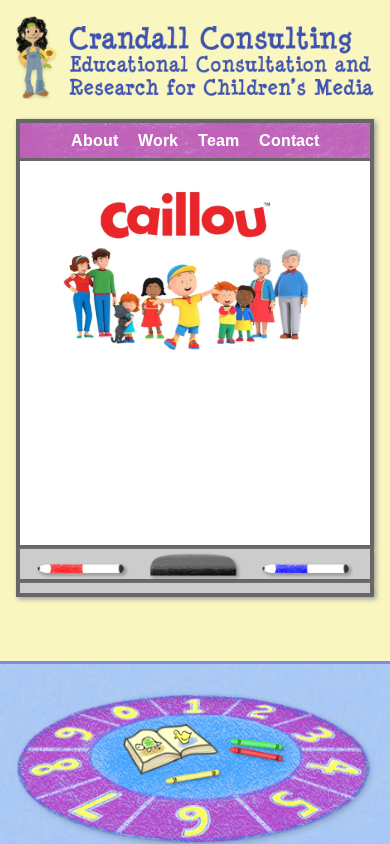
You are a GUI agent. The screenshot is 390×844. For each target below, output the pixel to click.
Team (218, 140)
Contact (289, 140)
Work (158, 140)
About (94, 140)
